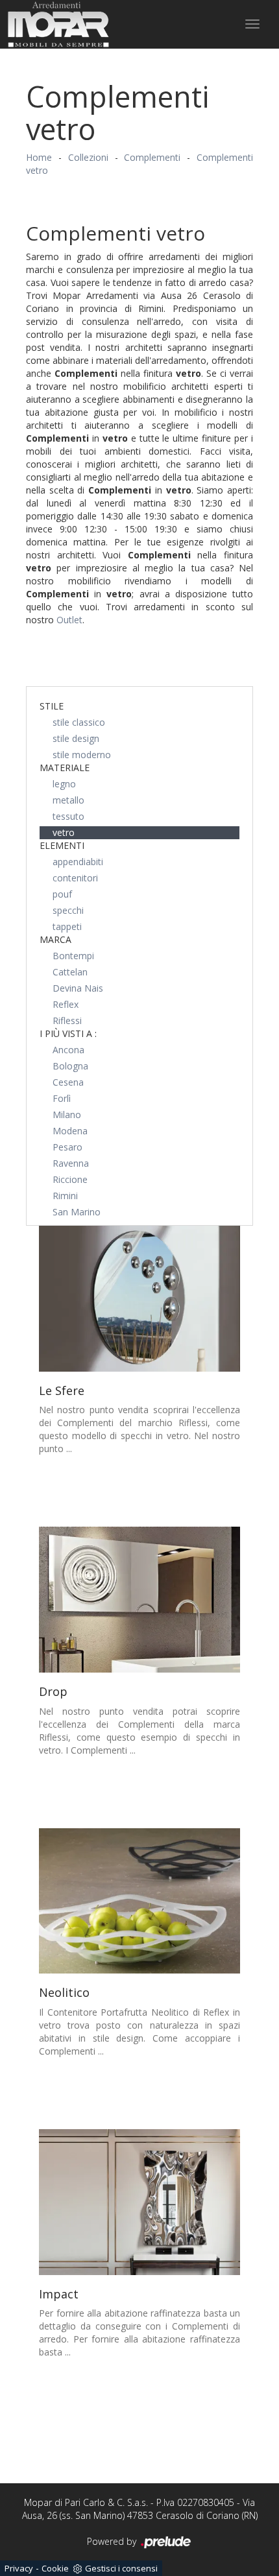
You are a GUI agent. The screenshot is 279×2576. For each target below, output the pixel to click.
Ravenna (71, 1163)
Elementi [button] (62, 845)
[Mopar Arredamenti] (58, 24)
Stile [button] (52, 706)
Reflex (66, 1004)
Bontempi (73, 956)
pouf (62, 894)
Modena (70, 1131)
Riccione (70, 1179)
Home (39, 157)
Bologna (70, 1066)
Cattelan (70, 972)
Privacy (19, 2568)
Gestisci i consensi (121, 2568)
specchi (68, 910)
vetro (64, 832)
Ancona (68, 1050)
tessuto (68, 816)
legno (64, 784)
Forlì (62, 1098)
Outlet (69, 620)
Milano (67, 1115)
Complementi (152, 157)
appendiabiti (78, 862)
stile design (76, 738)
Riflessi (67, 1020)
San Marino (77, 1212)
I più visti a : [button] (68, 1033)
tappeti (67, 926)
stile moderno (82, 755)
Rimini (65, 1196)
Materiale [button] (65, 768)
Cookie (55, 2568)
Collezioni (88, 157)
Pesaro (67, 1147)
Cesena (68, 1082)
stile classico (79, 722)
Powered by (113, 2541)
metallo (68, 800)
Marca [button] (55, 939)
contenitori (75, 878)
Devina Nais (78, 988)
